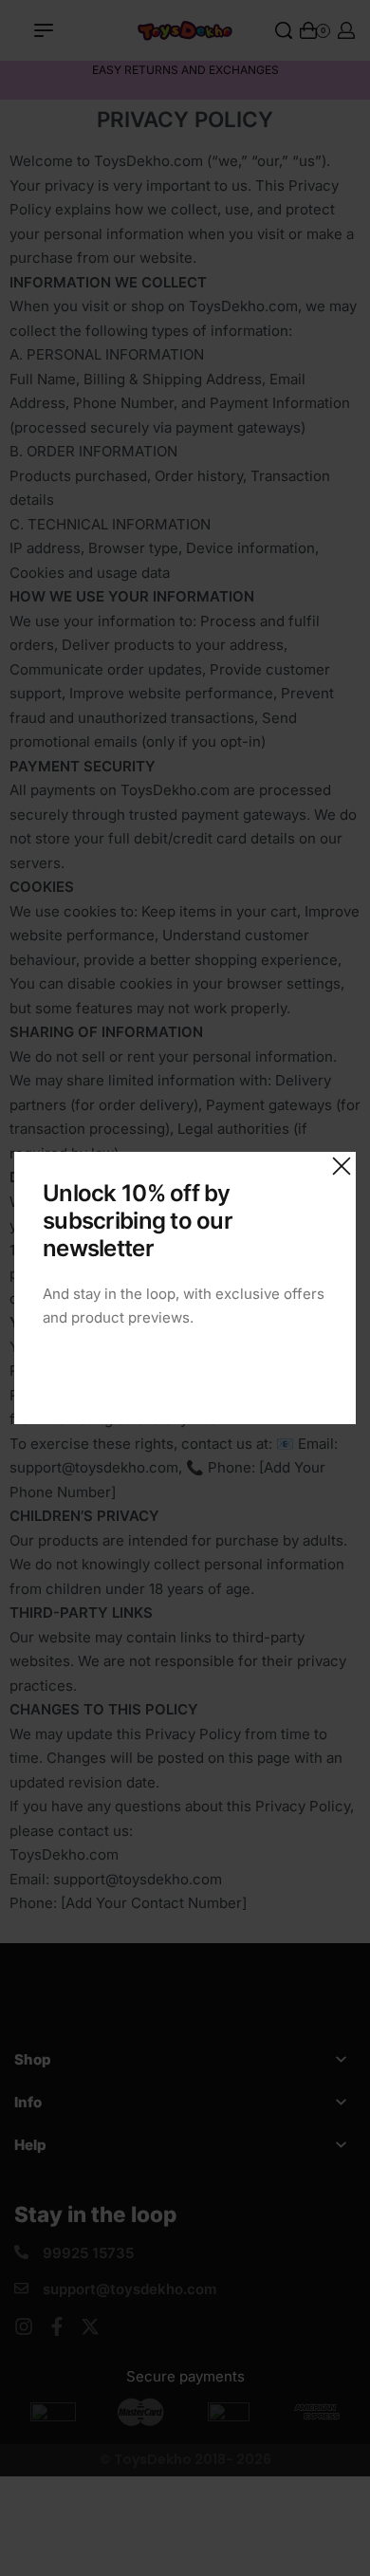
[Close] (342, 1166)
